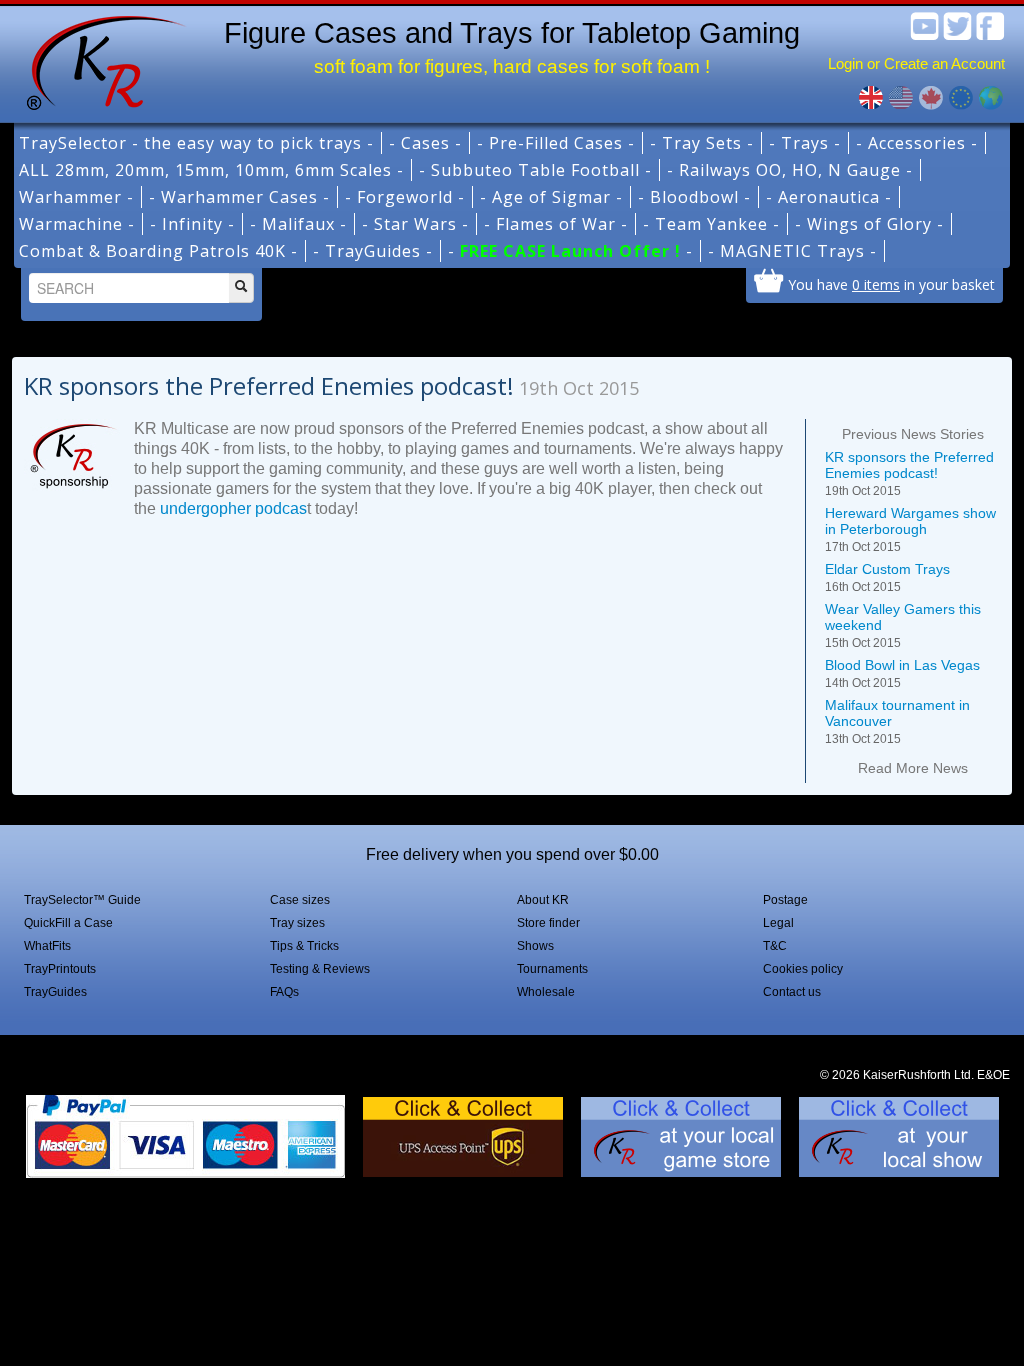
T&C (775, 946)
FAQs (284, 992)
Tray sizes (297, 923)
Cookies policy (803, 969)
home (99, 60)
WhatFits (47, 946)
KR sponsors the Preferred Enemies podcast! (909, 473)
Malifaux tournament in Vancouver (897, 721)
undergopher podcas (233, 508)
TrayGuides (55, 992)
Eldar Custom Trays (887, 577)
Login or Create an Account (916, 63)
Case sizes (300, 900)
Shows (535, 946)
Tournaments (552, 969)
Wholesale (546, 992)
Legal (778, 923)
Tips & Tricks (304, 946)
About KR (543, 900)
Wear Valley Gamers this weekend (903, 625)
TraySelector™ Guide (82, 900)
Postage (785, 900)
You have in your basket (891, 284)
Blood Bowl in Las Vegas (902, 673)
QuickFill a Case (68, 923)
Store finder (548, 923)
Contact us (792, 992)
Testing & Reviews (320, 969)
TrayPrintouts (60, 969)
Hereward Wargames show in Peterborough (910, 529)
